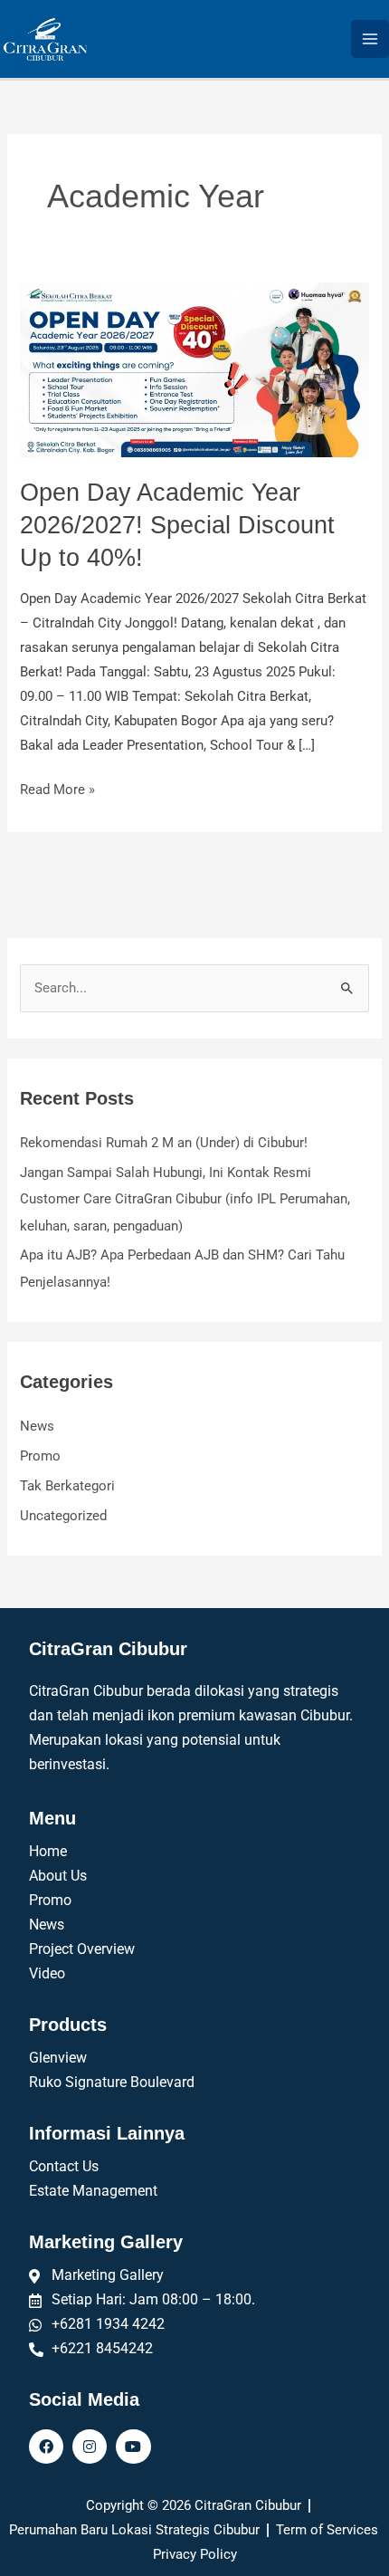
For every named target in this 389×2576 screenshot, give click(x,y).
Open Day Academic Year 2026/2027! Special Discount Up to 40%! (177, 524)
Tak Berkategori (67, 1486)
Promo (40, 1456)
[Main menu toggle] (370, 39)
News (37, 1426)
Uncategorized (63, 1516)
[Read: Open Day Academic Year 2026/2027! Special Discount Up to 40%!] (194, 369)
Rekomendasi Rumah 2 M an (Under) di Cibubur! (164, 1143)
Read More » (57, 788)
